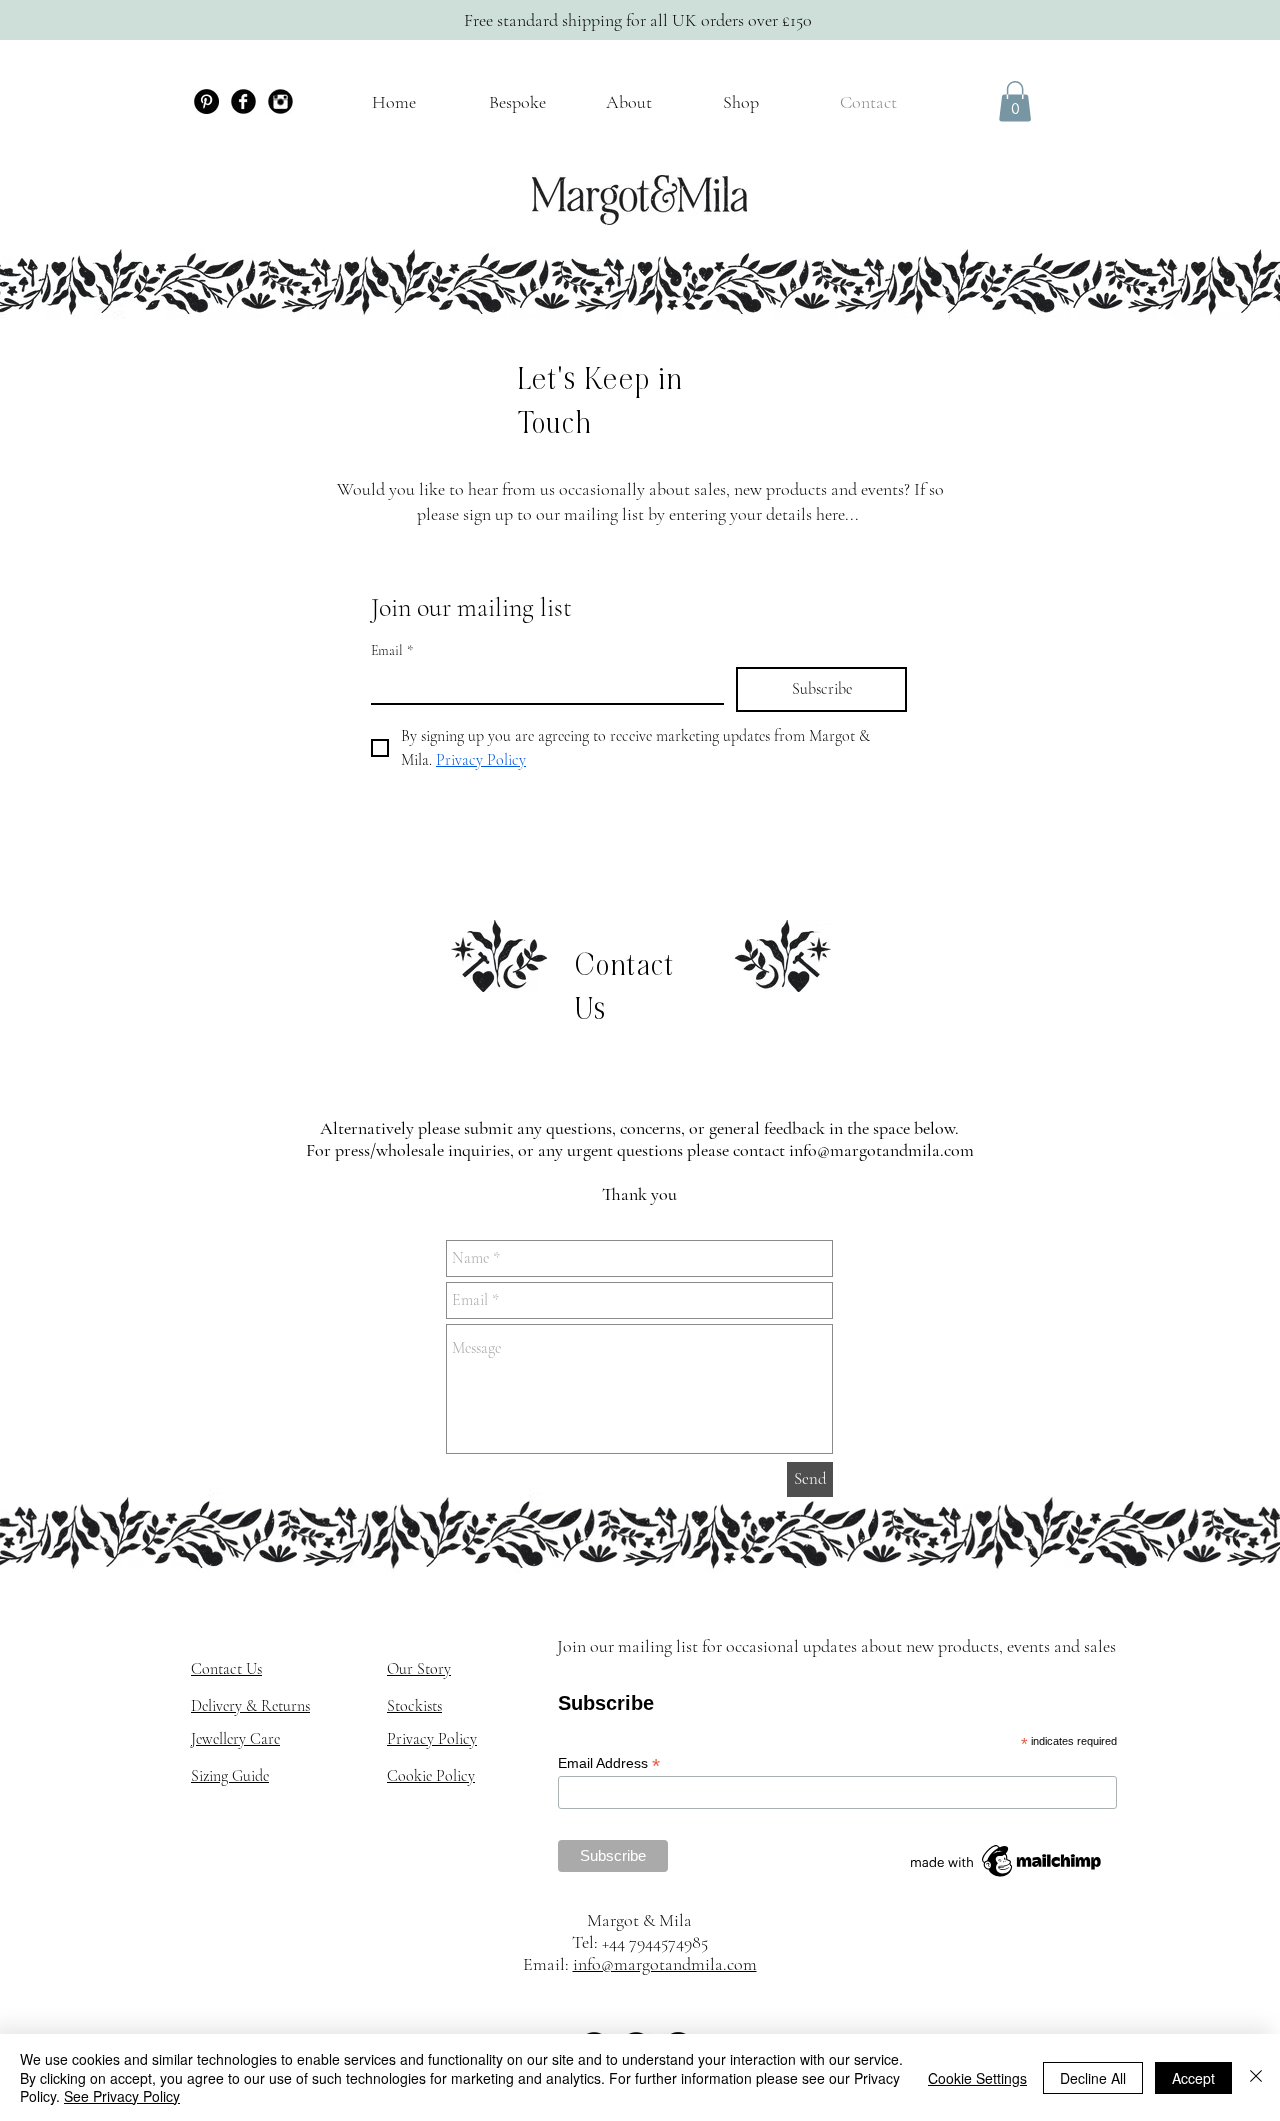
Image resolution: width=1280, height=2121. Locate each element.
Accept (1193, 2078)
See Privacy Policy (122, 2096)
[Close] (1256, 2077)
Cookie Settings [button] (977, 2078)
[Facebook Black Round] (243, 101)
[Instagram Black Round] (280, 101)
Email (392, 650)
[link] (1015, 101)
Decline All (1093, 2078)
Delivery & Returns (250, 1706)
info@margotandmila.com (881, 1150)
